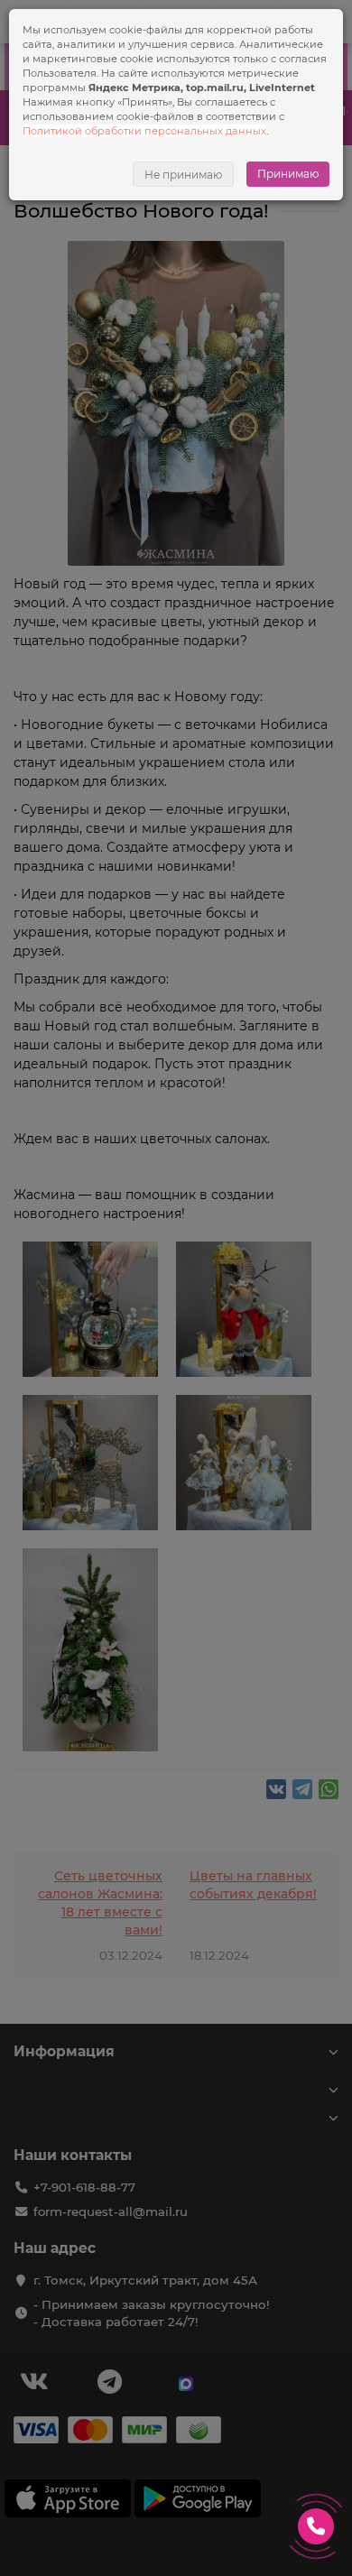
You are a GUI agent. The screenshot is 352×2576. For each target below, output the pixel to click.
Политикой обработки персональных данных (144, 131)
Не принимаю (183, 175)
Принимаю (288, 174)
